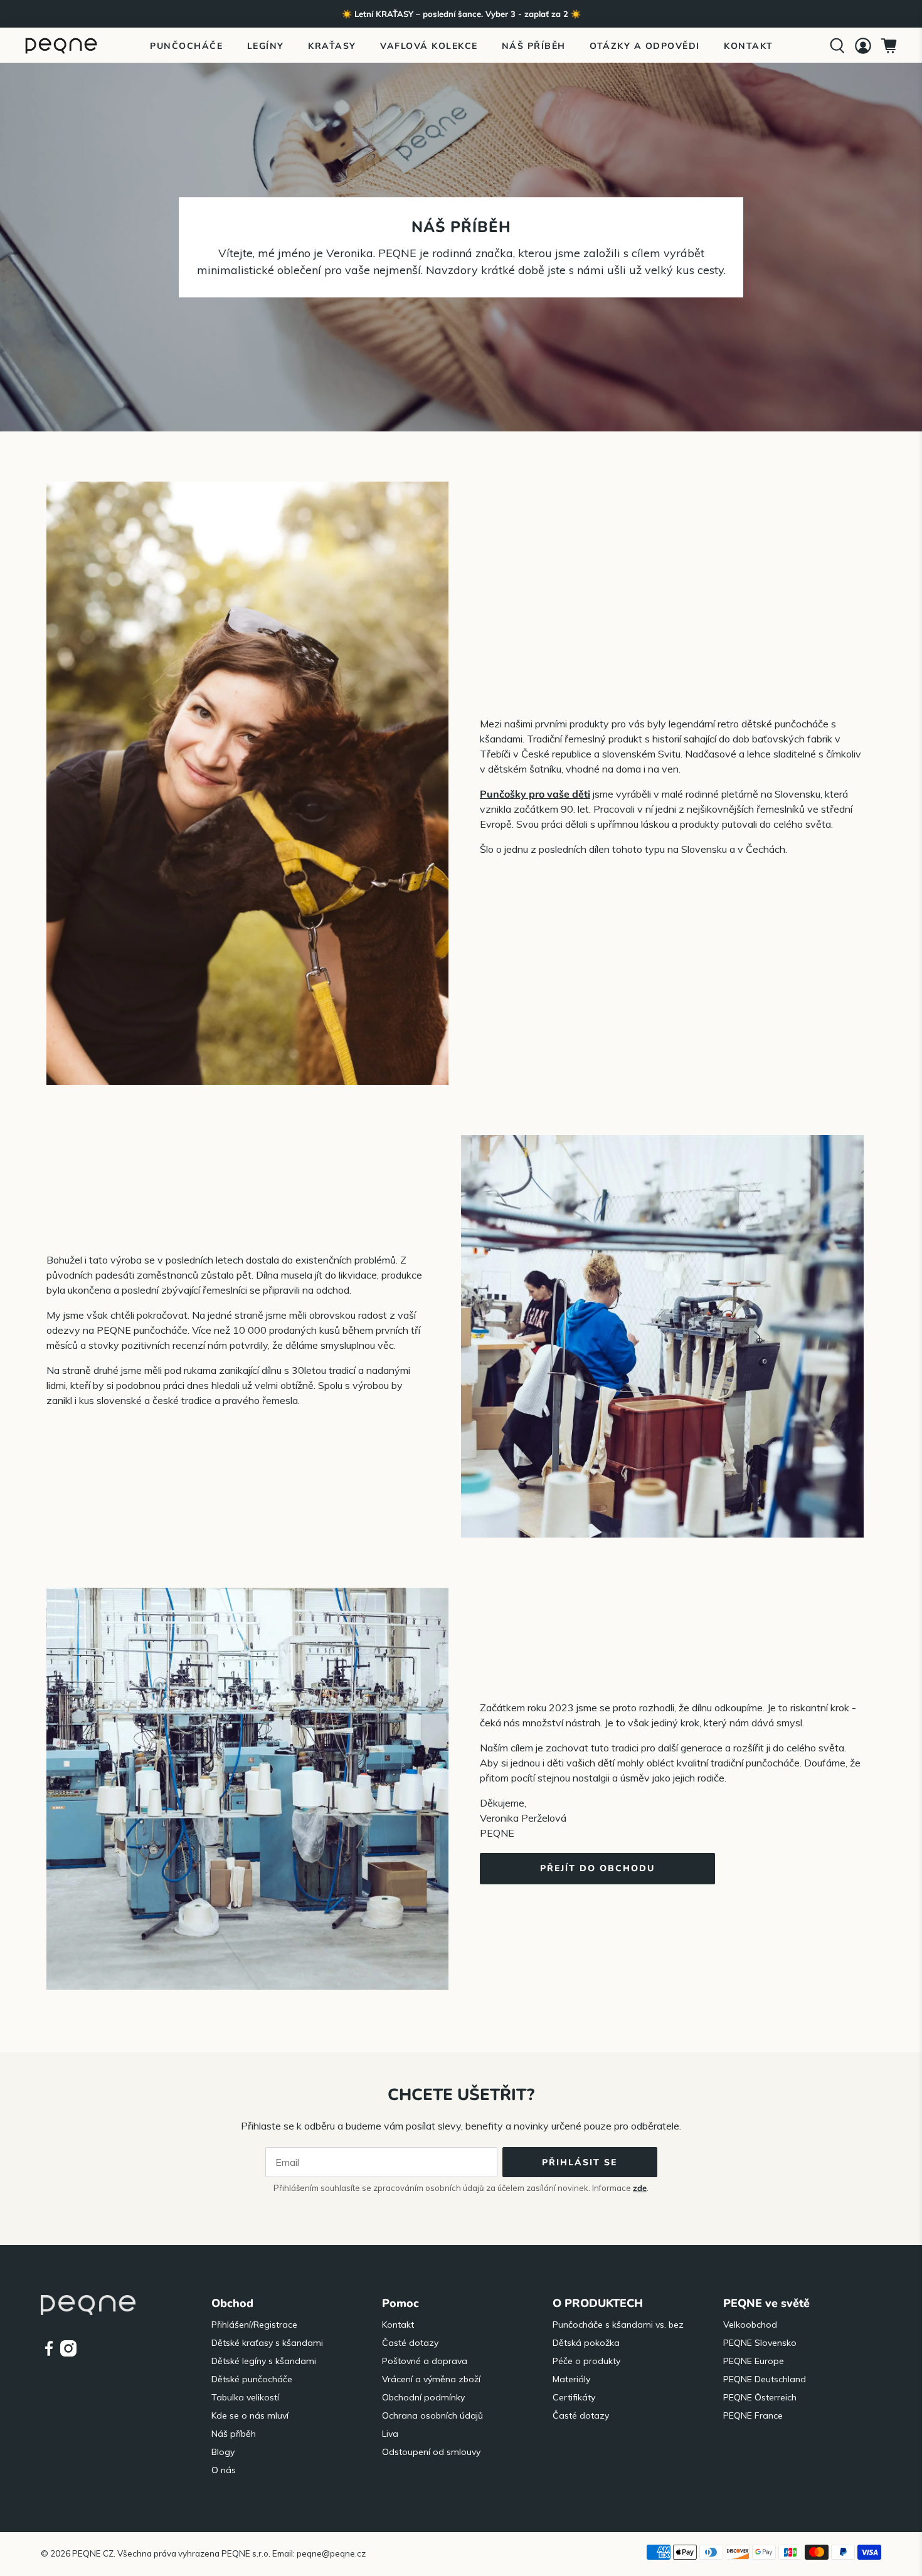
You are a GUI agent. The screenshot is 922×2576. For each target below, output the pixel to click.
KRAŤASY (332, 46)
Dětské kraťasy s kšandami (267, 2343)
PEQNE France (753, 2415)
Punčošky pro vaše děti (535, 794)
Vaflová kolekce (429, 46)
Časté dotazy (410, 2343)
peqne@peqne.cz (331, 2553)
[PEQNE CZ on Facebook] (49, 2353)
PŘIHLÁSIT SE (580, 2162)
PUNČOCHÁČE (186, 46)
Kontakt (749, 46)
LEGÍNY (266, 46)
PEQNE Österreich (760, 2397)
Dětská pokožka (586, 2343)
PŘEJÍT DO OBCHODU (597, 1868)
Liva (390, 2434)
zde (640, 2188)
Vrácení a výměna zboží (431, 2379)
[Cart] (889, 46)
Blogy (223, 2452)
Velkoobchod (750, 2325)
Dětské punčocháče (252, 2379)
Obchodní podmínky (423, 2397)
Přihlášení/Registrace (254, 2325)
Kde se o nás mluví (250, 2415)
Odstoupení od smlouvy (431, 2452)
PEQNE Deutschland (765, 2379)
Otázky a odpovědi (645, 46)
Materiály (571, 2379)
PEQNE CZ (93, 2553)
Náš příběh (534, 46)
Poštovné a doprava (425, 2361)
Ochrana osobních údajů (432, 2415)
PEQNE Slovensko (760, 2343)
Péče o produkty (586, 2361)
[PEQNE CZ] (61, 45)
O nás (224, 2470)
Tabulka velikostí (245, 2397)
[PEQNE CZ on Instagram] (68, 2353)
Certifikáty (574, 2397)
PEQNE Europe (754, 2361)
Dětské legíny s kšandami (264, 2361)
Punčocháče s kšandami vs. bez (618, 2325)
